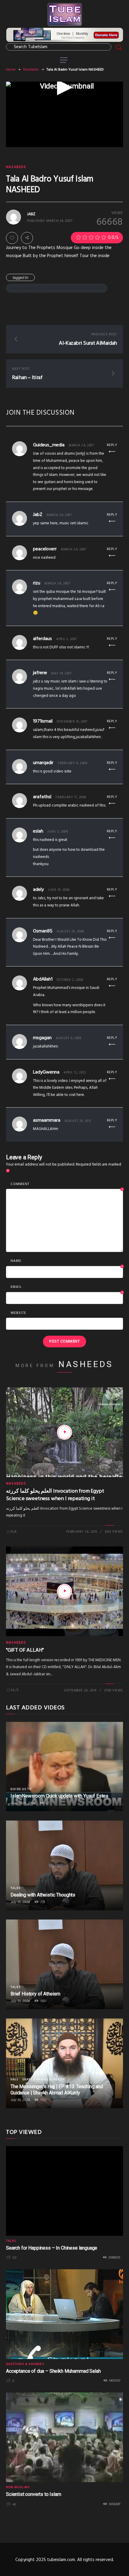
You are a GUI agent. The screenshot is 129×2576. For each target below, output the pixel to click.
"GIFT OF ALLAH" (25, 1650)
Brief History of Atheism (35, 1994)
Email (67, 1287)
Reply (112, 445)
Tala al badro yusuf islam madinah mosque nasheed (57, 288)
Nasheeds (31, 70)
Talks (15, 1888)
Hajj (14, 2079)
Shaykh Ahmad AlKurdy (43, 2079)
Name (67, 1261)
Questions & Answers (25, 2364)
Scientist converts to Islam (34, 2494)
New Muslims (18, 2487)
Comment (67, 1184)
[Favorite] (12, 238)
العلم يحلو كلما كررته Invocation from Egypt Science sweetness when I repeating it (55, 1495)
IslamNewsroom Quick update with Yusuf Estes (59, 1796)
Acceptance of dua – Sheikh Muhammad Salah (53, 2371)
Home (11, 70)
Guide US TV (21, 1789)
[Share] (27, 238)
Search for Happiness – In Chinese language (52, 2248)
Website (18, 1313)
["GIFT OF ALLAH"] (64, 1591)
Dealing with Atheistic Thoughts (43, 1895)
